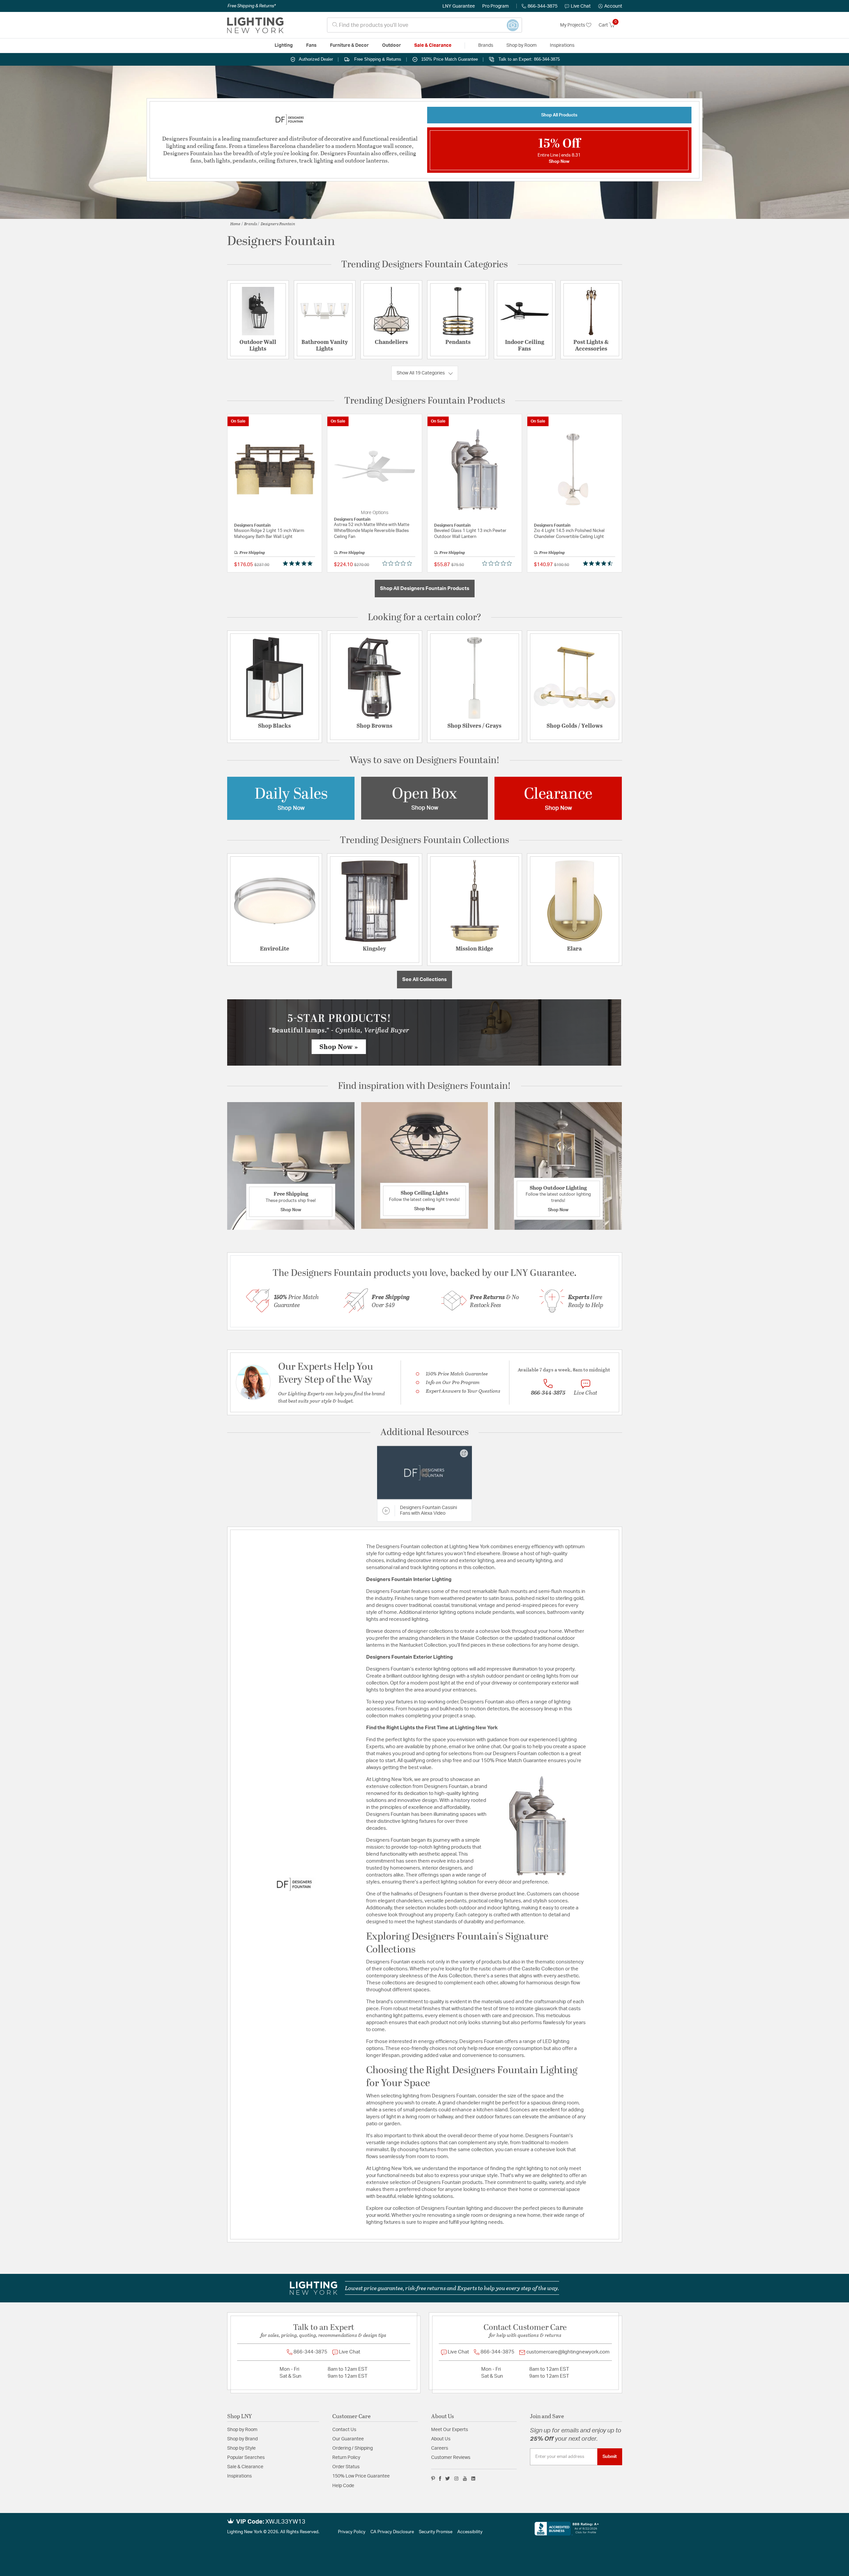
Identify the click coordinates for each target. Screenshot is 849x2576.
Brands (251, 224)
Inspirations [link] (562, 45)
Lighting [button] (284, 45)
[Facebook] (440, 2478)
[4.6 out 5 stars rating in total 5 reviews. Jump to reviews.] (599, 563)
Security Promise (436, 2532)
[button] (610, 6)
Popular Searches (246, 2458)
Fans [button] (311, 45)
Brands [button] (486, 45)
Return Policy (346, 2458)
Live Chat (581, 6)
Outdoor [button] (392, 45)
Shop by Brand (242, 2439)
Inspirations (239, 2476)
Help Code (343, 2486)
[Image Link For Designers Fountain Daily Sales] (291, 798)
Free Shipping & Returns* (252, 6)
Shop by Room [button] (522, 45)
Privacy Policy (352, 2532)
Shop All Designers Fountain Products (425, 589)
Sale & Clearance (245, 2467)
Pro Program (495, 6)
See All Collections (424, 980)
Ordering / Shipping (353, 2448)
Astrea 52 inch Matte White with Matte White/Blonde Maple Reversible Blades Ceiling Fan (372, 531)
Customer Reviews (451, 2458)
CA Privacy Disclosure (392, 2532)
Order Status (346, 2467)
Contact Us (344, 2430)
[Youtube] (465, 2478)
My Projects (573, 25)
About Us (441, 2439)
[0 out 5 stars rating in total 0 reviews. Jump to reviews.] (399, 563)
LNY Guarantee (459, 6)
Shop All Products (559, 115)
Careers (440, 2448)
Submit (610, 2457)
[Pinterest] (433, 2478)
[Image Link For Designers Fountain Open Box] (424, 798)
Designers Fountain (278, 224)
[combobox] (424, 25)
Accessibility (470, 2532)
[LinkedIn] (473, 2478)
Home (235, 224)
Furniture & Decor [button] (349, 45)
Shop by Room (242, 2430)
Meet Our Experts (450, 2430)
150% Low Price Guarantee (361, 2476)
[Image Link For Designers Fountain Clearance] (558, 798)
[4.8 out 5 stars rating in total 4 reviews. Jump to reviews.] (299, 563)
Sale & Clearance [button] (433, 45)
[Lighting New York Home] (255, 25)
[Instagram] (457, 2478)
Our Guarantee (348, 2439)
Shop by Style (241, 2448)
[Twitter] (448, 2478)
